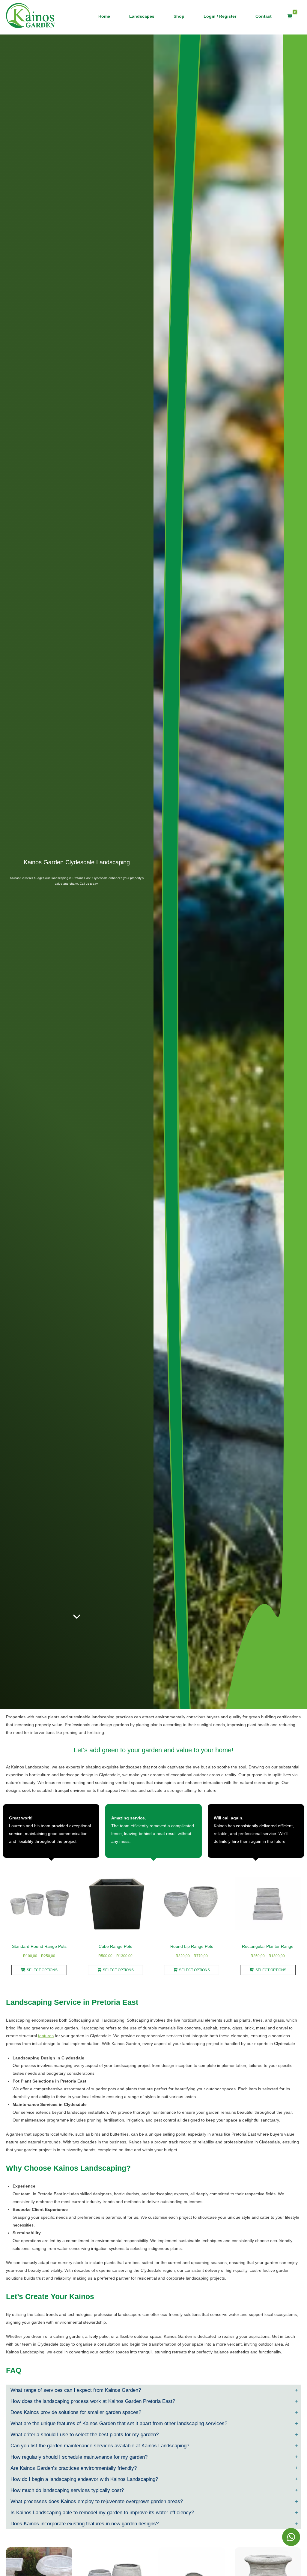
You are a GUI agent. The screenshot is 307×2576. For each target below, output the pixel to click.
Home (104, 16)
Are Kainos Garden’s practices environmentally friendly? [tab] (74, 2468)
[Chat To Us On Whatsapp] (291, 2537)
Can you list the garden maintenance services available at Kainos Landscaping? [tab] (100, 2446)
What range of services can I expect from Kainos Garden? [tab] (76, 2390)
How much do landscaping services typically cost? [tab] (67, 2490)
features (46, 2036)
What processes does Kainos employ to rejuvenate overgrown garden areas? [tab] (97, 2501)
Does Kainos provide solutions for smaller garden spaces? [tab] (76, 2412)
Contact (264, 16)
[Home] (31, 15)
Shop (179, 16)
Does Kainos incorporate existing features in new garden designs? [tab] (85, 2524)
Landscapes (142, 16)
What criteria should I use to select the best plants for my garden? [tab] (85, 2434)
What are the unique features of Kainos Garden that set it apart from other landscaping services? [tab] (119, 2423)
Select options (42, 1970)
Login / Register (220, 16)
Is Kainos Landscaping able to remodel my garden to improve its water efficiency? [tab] (102, 2512)
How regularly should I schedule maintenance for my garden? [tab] (79, 2457)
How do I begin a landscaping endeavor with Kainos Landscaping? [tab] (84, 2479)
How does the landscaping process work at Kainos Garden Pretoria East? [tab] (93, 2401)
